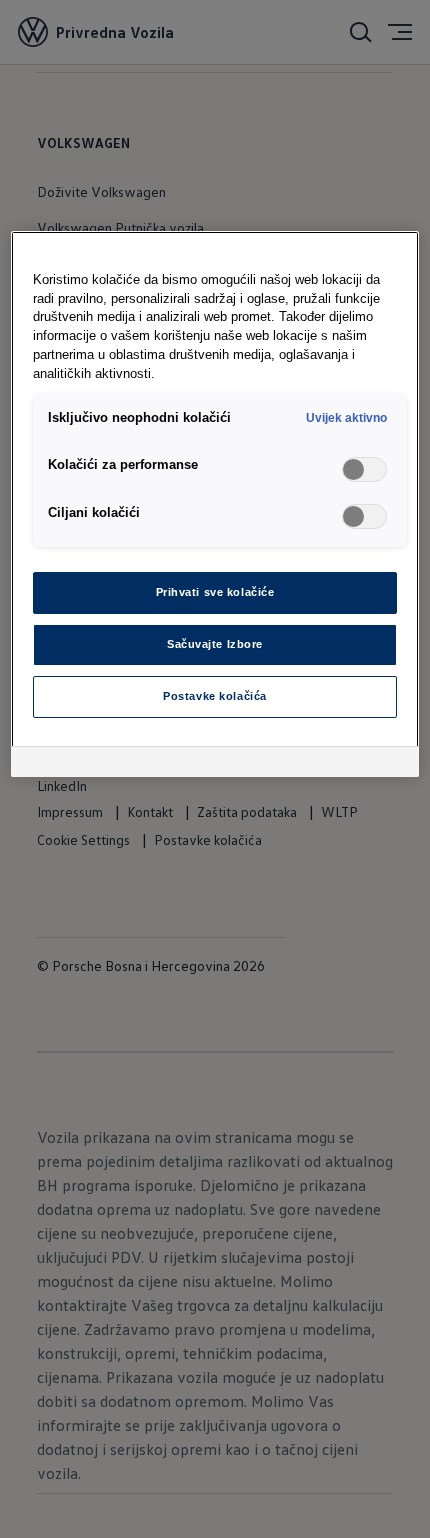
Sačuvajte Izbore (215, 644)
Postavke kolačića (215, 696)
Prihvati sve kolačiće (215, 592)
